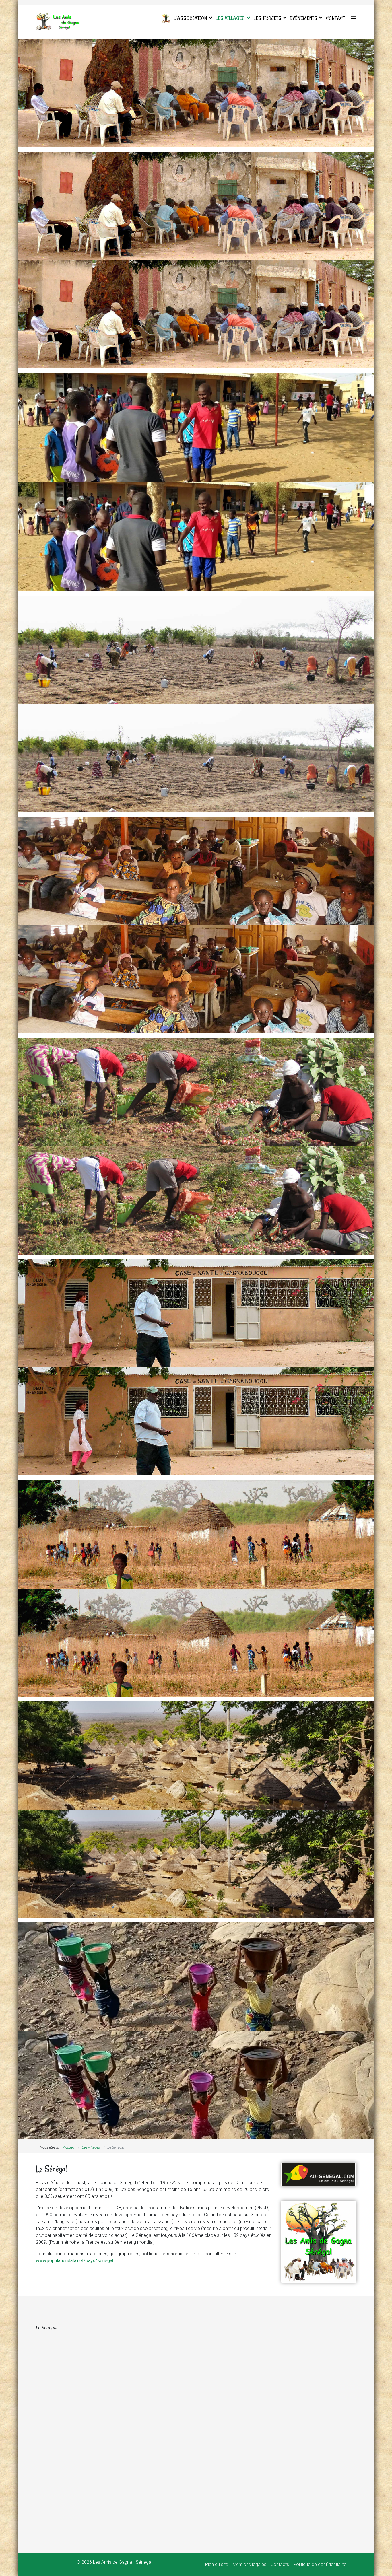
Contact (335, 18)
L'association (191, 18)
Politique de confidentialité (320, 2564)
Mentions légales (249, 2564)
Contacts (280, 2564)
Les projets (268, 18)
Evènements (304, 18)
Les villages (230, 18)
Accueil (69, 2147)
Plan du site (217, 2564)
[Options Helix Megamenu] (354, 17)
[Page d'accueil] (166, 18)
